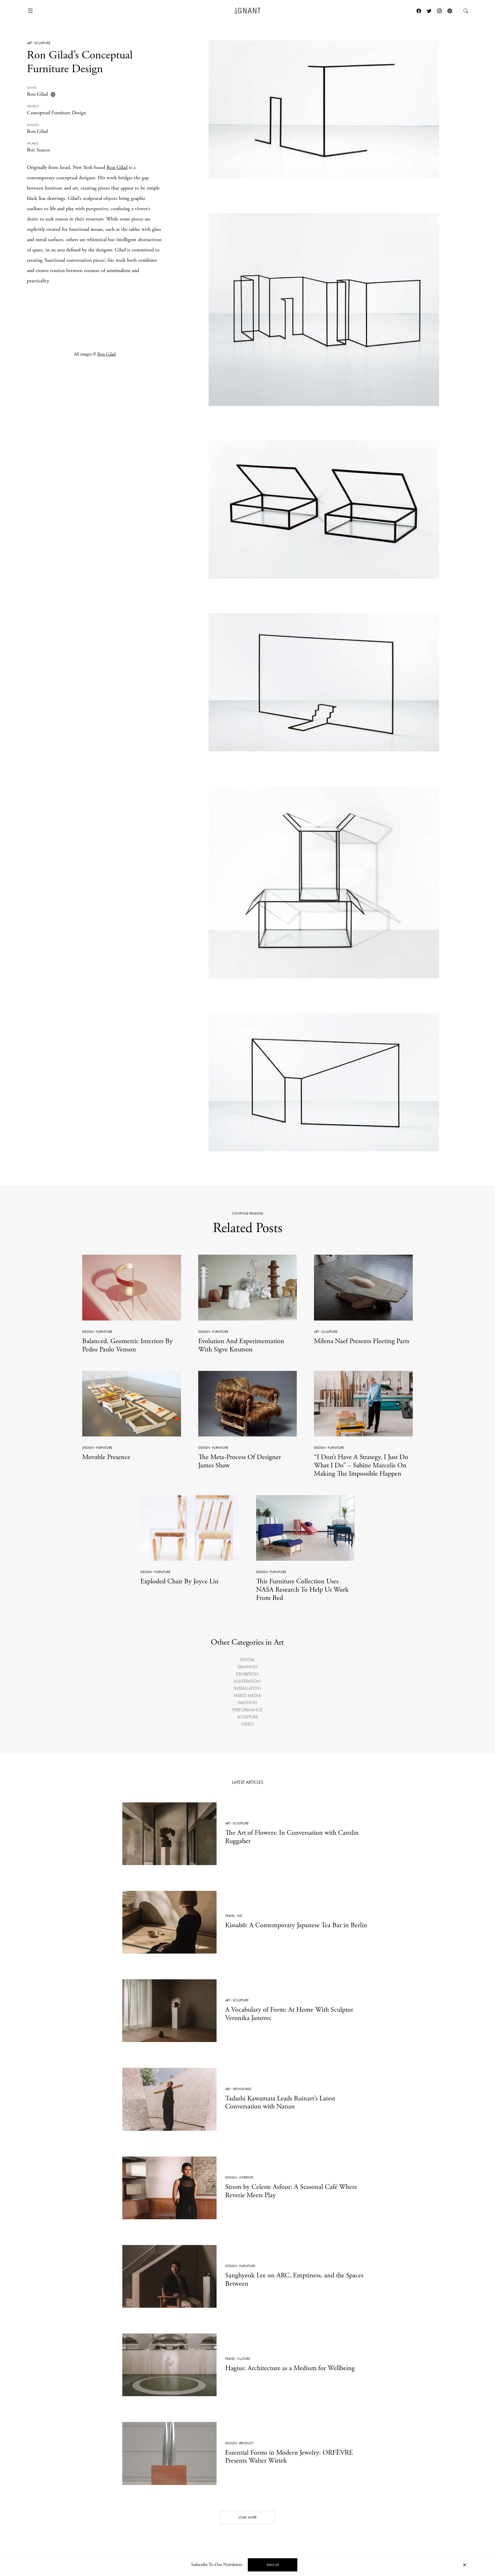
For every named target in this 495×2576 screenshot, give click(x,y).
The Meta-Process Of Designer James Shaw (240, 1461)
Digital (247, 1660)
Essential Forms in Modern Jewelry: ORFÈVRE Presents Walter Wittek (289, 2457)
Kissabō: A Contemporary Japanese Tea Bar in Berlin (296, 1925)
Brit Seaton (38, 150)
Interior (246, 2177)
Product (246, 2443)
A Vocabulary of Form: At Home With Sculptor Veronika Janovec (289, 2014)
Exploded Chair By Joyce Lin (179, 1581)
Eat (240, 1916)
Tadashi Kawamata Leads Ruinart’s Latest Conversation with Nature (280, 2103)
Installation (247, 1688)
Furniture (104, 1332)
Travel (230, 1916)
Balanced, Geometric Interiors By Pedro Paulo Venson (127, 1345)
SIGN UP (273, 2565)
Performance (247, 1710)
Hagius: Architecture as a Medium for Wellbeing (290, 2368)
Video (247, 1724)
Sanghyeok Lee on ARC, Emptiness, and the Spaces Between (294, 2280)
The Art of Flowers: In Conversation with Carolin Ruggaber (292, 1837)
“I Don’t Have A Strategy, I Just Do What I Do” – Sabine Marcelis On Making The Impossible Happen (361, 1465)
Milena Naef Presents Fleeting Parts (362, 1341)
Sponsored (242, 2089)
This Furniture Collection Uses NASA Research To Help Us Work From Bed (302, 1590)
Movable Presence (106, 1457)
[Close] (465, 2565)
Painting (247, 1703)
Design (88, 1332)
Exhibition (247, 1674)
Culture (244, 2359)
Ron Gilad (37, 94)
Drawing (247, 1667)
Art (30, 43)
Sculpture (42, 43)
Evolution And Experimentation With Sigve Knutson (241, 1345)
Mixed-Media (247, 1695)
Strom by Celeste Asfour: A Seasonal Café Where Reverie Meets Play (291, 2191)
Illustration (247, 1681)
